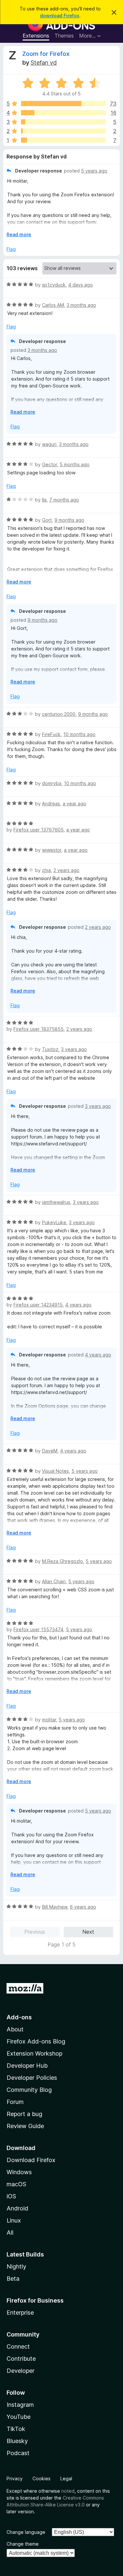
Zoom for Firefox (46, 54)
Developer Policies (32, 2078)
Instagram (20, 2405)
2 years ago (66, 870)
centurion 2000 (59, 714)
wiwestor (52, 850)
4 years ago (78, 1305)
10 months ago (79, 734)
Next (88, 1932)
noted (68, 2491)
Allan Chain (54, 1581)
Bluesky (17, 2441)
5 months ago (75, 464)
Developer (20, 2371)
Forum (15, 2102)
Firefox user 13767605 (39, 830)
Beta (13, 2279)
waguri (49, 444)
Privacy (15, 2478)
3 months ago (81, 305)
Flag (11, 249)
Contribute (21, 2359)
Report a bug (24, 2114)
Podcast (18, 2453)
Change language (26, 2532)
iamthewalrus (56, 1202)
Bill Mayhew (55, 1907)
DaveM (50, 1451)
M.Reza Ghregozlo (62, 1561)
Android (17, 2208)
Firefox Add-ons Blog (36, 2041)
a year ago (74, 804)
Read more (19, 234)
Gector (50, 464)
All (10, 2232)
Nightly (16, 2266)
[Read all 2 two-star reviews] (63, 131)
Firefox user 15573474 (38, 1629)
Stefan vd (44, 63)
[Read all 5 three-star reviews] (63, 122)
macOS (16, 2184)
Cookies (41, 2478)
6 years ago (83, 1907)
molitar (49, 1720)
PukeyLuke (54, 1222)
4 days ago (81, 285)
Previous (35, 1932)
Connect (18, 2346)
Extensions (36, 36)
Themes (64, 36)
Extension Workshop (34, 2053)
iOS (11, 2196)
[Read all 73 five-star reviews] (63, 104)
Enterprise (20, 2313)
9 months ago (69, 520)
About (15, 2029)
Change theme (23, 2544)
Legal (66, 2478)
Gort (47, 520)
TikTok (16, 2429)
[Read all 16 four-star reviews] (63, 113)
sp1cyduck (54, 285)
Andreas (51, 804)
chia (46, 870)
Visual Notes (55, 1471)
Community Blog (29, 2090)
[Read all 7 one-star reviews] (63, 140)
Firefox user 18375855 (39, 1029)
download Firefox (60, 16)
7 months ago (64, 500)
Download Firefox (31, 2160)
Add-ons (19, 2017)
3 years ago (74, 1049)
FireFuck (51, 734)
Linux (14, 2220)
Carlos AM (53, 305)
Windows (19, 2172)
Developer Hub (27, 2066)
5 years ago (94, 171)
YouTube (19, 2417)
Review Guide (25, 2126)
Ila (44, 500)
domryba (52, 783)
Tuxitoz (50, 1049)
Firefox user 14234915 (38, 1305)
